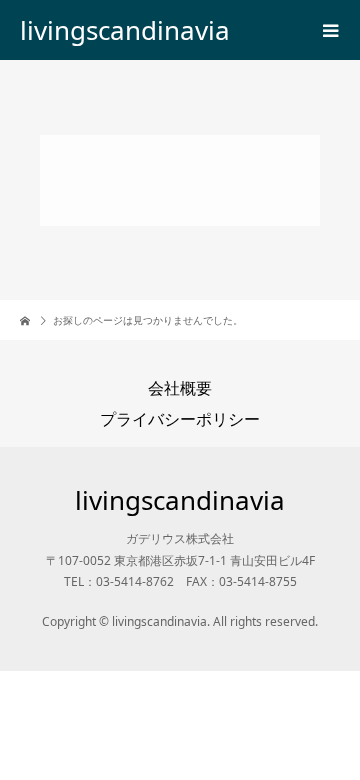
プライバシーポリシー (180, 419)
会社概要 (180, 388)
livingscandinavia (125, 30)
